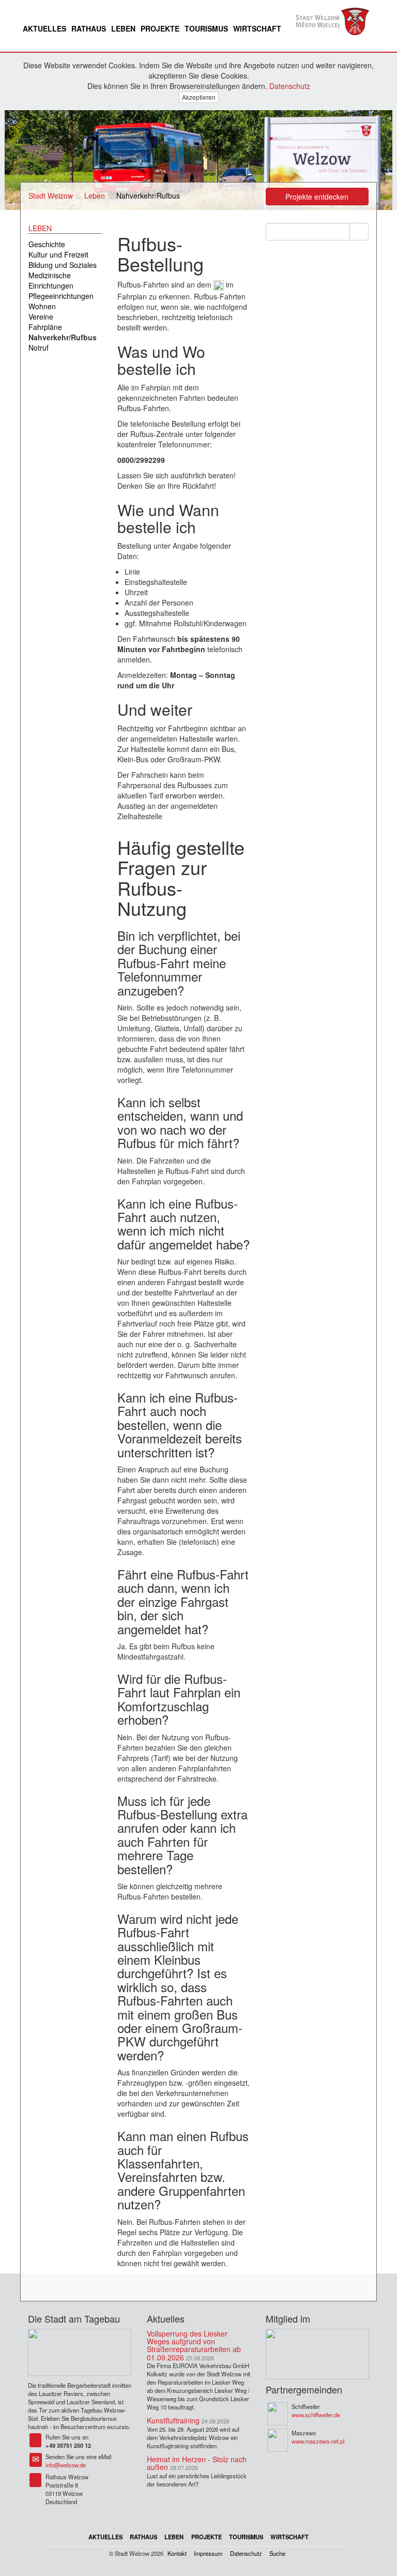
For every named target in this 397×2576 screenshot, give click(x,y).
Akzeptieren (199, 97)
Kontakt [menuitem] (177, 2553)
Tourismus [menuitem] (206, 28)
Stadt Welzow (51, 195)
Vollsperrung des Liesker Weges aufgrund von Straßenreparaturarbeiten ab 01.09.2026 (194, 2345)
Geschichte (47, 244)
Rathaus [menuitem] (89, 28)
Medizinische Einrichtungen (51, 280)
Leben (95, 195)
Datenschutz (290, 86)
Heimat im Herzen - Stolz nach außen (197, 2463)
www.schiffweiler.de (316, 2415)
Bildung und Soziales (63, 265)
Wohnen (42, 306)
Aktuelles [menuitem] (44, 28)
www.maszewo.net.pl (318, 2441)
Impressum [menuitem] (208, 2553)
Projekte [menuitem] (160, 28)
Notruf (39, 348)
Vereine (41, 317)
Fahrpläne (45, 327)
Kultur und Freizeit (58, 254)
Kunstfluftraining (173, 2420)
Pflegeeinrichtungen (61, 296)
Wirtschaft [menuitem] (257, 28)
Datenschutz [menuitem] (246, 2553)
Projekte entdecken (317, 197)
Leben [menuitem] (123, 28)
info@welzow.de (66, 2465)
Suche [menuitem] (277, 2553)
